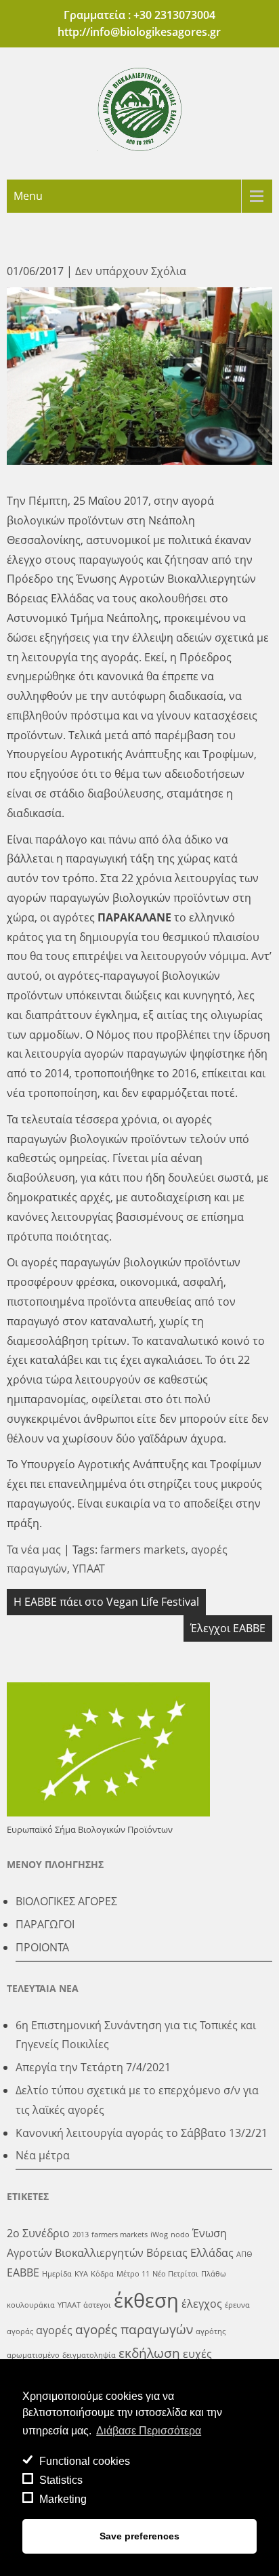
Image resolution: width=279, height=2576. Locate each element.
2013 (81, 2235)
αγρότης (211, 2331)
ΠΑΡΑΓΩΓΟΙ (45, 1924)
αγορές (54, 2330)
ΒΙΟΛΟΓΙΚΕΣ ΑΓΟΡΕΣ (66, 1901)
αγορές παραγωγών (134, 2329)
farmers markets (143, 1550)
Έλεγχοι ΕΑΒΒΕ (228, 1628)
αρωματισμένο (33, 2355)
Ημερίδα (57, 2274)
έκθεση (146, 2300)
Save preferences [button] (139, 2536)
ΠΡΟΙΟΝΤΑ (42, 1947)
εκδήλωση (149, 2353)
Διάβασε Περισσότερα (149, 2431)
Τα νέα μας (34, 1550)
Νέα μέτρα (43, 2155)
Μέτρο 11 (133, 2274)
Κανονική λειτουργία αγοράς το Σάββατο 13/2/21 (142, 2133)
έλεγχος (202, 2304)
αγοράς (20, 2331)
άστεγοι (97, 2305)
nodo (180, 2235)
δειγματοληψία (89, 2355)
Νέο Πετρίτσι (175, 2274)
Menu (28, 196)
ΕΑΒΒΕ (23, 2272)
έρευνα (237, 2305)
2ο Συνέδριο (38, 2233)
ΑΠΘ (244, 2254)
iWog (159, 2235)
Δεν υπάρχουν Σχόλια (131, 271)
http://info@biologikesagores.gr (139, 32)
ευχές (197, 2354)
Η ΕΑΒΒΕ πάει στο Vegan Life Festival (106, 1602)
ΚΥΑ (81, 2274)
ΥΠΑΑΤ (89, 1569)
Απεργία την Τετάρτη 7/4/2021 (93, 2067)
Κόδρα (102, 2274)
